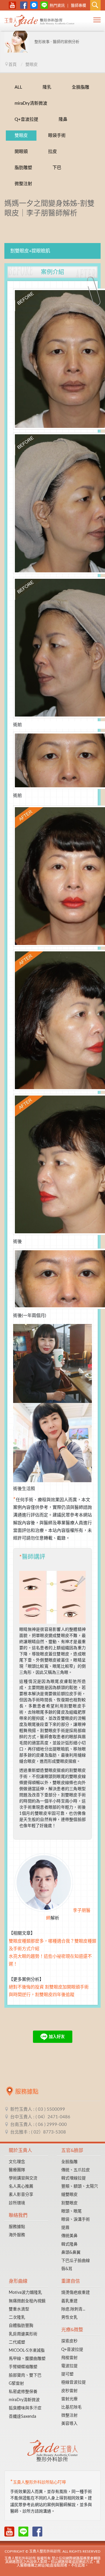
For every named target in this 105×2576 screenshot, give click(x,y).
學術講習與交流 (23, 2178)
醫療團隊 (17, 2170)
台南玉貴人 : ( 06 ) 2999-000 (38, 2125)
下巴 (57, 168)
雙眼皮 (21, 136)
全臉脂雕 (80, 87)
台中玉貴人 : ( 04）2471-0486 (40, 2117)
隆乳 (47, 87)
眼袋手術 (57, 136)
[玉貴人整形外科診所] (39, 22)
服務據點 (17, 2227)
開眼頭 (21, 152)
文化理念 (17, 2162)
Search (95, 5)
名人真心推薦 (21, 2186)
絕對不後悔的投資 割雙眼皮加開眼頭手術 (49, 1987)
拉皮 (52, 152)
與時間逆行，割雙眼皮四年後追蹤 (42, 1995)
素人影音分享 (21, 2195)
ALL (18, 87)
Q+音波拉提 (26, 119)
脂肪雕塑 (23, 168)
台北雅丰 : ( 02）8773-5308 (38, 2132)
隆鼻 (63, 119)
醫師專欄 (78, 6)
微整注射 (23, 184)
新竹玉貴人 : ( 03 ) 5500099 (38, 2109)
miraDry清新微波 (31, 103)
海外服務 (17, 2235)
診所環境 (17, 2203)
